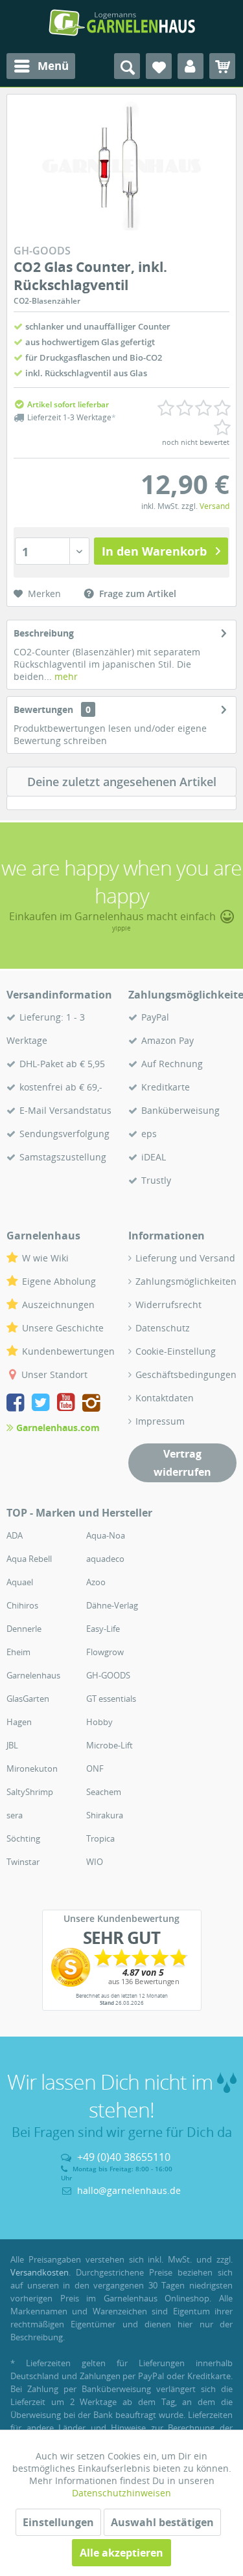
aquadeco (105, 1559)
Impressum (160, 1421)
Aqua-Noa (106, 1535)
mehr (65, 676)
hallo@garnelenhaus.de (129, 2190)
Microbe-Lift (110, 1745)
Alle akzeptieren (121, 2553)
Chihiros (22, 1605)
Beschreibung (44, 633)
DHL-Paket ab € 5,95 (62, 1064)
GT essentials (111, 1699)
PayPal (155, 1017)
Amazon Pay (168, 1040)
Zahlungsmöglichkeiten (186, 1281)
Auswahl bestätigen (162, 2522)
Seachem (104, 1792)
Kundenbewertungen (68, 1351)
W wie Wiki (45, 1258)
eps (149, 1134)
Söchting (23, 1838)
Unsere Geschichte (63, 1328)
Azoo (96, 1582)
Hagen (19, 1722)
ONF (95, 1768)
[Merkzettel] (159, 66)
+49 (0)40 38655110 (124, 2157)
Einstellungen (58, 2522)
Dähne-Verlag (112, 1605)
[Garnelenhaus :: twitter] (43, 1404)
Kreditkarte (166, 1087)
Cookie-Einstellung (176, 1351)
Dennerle (24, 1629)
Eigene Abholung (59, 1281)
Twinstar (23, 1862)
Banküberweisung (180, 1110)
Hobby (99, 1722)
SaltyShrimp (30, 1792)
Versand (214, 506)
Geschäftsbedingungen (186, 1374)
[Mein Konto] (191, 66)
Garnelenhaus (33, 1675)
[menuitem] (41, 66)
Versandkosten (40, 2272)
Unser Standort (54, 1374)
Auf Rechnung (172, 1064)
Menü (53, 66)
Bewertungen (43, 709)
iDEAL (154, 1157)
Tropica (100, 1838)
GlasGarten (28, 1699)
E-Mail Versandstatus (65, 1110)
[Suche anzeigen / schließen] (127, 66)
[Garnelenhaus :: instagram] (91, 1404)
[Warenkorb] (222, 66)
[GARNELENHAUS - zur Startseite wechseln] (122, 23)
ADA (15, 1535)
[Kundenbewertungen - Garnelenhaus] (122, 1967)
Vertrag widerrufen (182, 1463)
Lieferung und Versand (185, 1258)
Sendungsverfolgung (64, 1134)
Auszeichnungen (58, 1305)
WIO (95, 1862)
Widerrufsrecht (168, 1305)
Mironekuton (32, 1768)
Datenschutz (163, 1328)
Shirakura (105, 1815)
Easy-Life (103, 1629)
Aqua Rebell (29, 1559)
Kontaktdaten (165, 1398)
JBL (12, 1745)
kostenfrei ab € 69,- (61, 1087)
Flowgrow (105, 1652)
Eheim (18, 1652)
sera (15, 1815)
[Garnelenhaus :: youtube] (68, 1404)
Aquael (20, 1582)
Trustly (156, 1180)
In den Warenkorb (154, 551)
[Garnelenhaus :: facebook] (18, 1404)
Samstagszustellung (63, 1157)
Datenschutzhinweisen (121, 2493)
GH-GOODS (108, 1675)
